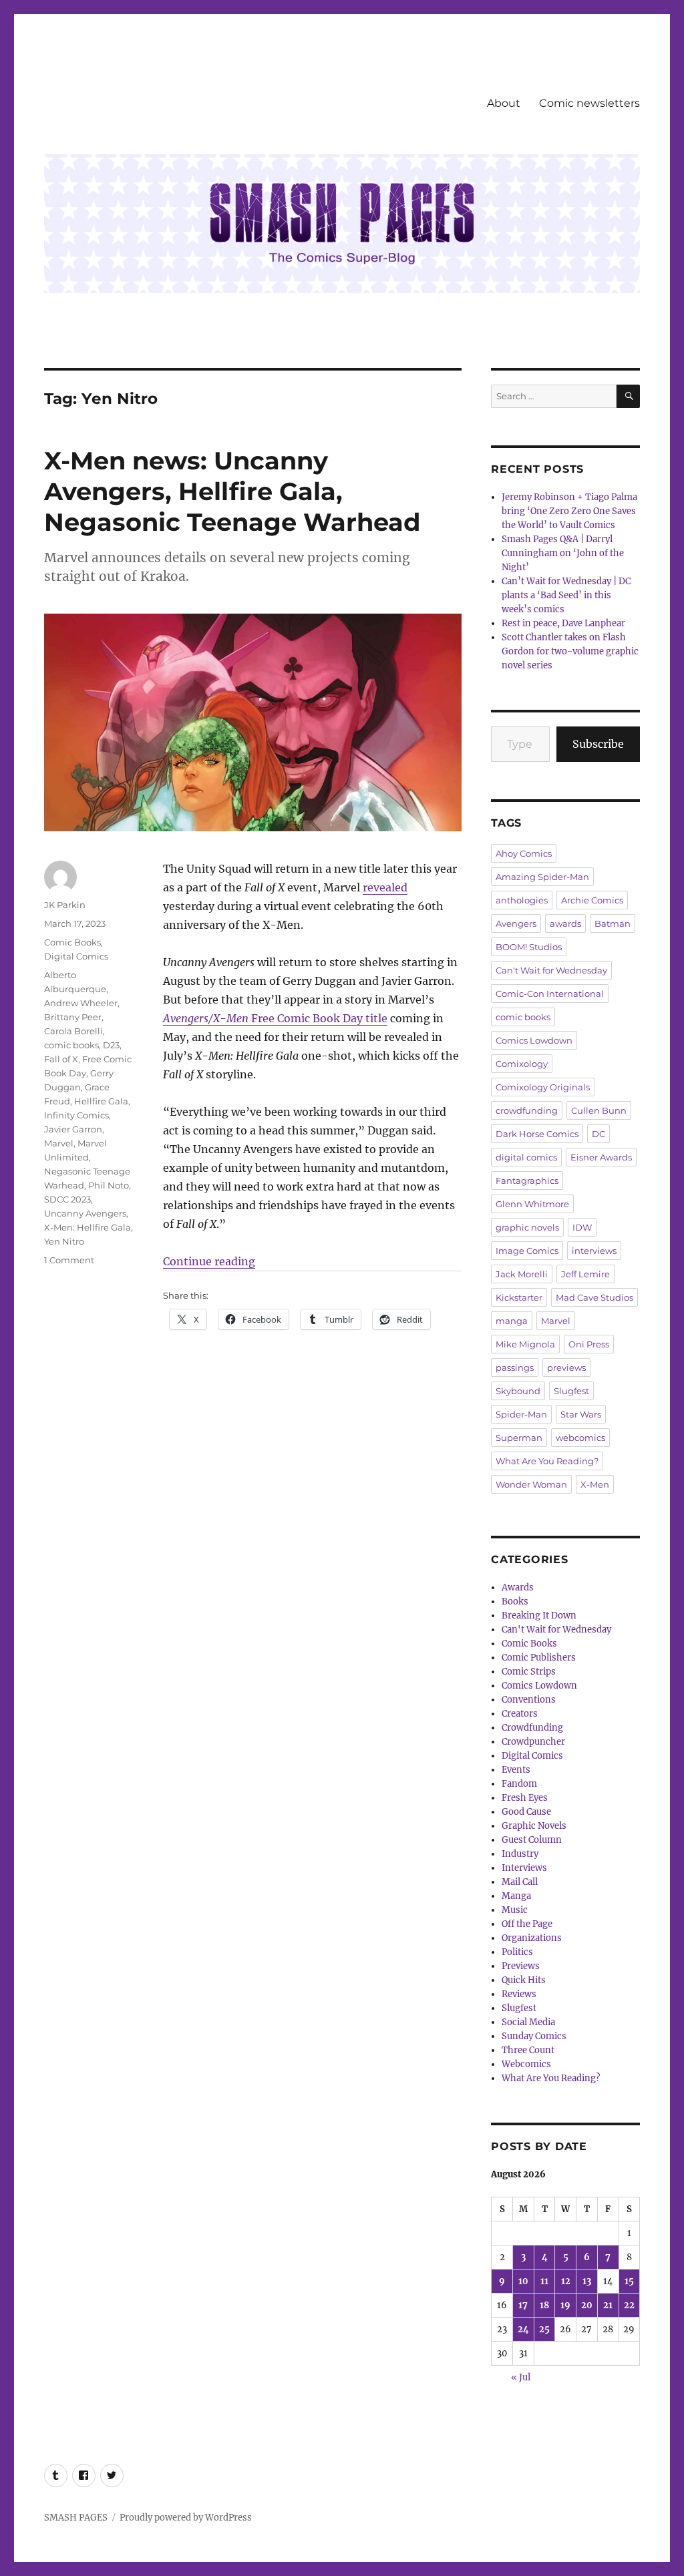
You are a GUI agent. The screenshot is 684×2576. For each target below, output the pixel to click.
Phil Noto (109, 1185)
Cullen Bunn (599, 1110)
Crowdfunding (532, 1728)
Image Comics (527, 1251)
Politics (517, 1952)
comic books (71, 1045)
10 (523, 2281)
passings (515, 1367)
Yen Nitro (64, 1241)
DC (598, 1134)
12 (566, 2281)
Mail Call (520, 1882)
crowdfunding (527, 1110)
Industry (520, 1854)
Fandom (519, 1784)
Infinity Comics (76, 1115)
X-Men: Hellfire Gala (88, 1227)
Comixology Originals (543, 1087)
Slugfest (571, 1391)
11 (544, 2281)
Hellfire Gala (101, 1101)
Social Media (528, 2022)
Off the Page (527, 1924)
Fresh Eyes (525, 1798)
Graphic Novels (534, 1826)
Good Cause (526, 1812)
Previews (521, 1966)
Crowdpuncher (533, 1742)
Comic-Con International (550, 994)
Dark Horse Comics (537, 1134)
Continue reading (209, 1261)
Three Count (528, 2050)
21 (608, 2305)
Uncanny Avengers (85, 1213)
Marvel (59, 1143)
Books (515, 1601)
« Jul (521, 2377)
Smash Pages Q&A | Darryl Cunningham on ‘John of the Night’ (563, 553)
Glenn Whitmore (532, 1204)
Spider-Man (521, 1414)
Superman (519, 1438)
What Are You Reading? (547, 1461)
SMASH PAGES (76, 2518)
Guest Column (532, 1840)
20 (587, 2305)
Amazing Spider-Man (542, 877)
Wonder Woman (531, 1484)
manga (512, 1321)
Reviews (519, 1994)
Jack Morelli (522, 1274)
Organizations (532, 1938)
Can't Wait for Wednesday (551, 970)
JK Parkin (65, 905)
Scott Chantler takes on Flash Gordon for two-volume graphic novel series (570, 651)
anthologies (522, 900)
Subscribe (598, 744)
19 (565, 2305)
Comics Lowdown (534, 1040)
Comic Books (72, 942)
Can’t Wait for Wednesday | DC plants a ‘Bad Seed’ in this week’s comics (566, 595)
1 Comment (69, 1260)
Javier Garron (73, 1129)
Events (516, 1770)
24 (523, 2329)
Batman (613, 923)
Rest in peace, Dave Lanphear (563, 623)
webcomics (580, 1438)
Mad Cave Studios (594, 1297)
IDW (582, 1227)
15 (629, 2281)
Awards (518, 1587)
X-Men (595, 1484)
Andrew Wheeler (81, 1003)
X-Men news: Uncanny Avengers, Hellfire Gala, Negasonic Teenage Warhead (232, 491)
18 (544, 2305)
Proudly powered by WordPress (186, 2518)
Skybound (518, 1391)
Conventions (529, 1700)
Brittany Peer (73, 1017)
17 (523, 2305)
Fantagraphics (527, 1180)
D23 (111, 1045)
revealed (385, 887)
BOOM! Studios (529, 947)
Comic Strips (529, 1672)
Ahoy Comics (524, 853)
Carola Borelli (73, 1031)
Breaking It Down (539, 1616)
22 (629, 2305)
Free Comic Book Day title (275, 1018)
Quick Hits (524, 1980)
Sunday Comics (534, 2036)
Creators (520, 1714)
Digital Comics (76, 956)
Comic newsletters (589, 103)
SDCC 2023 (67, 1199)
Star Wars (581, 1414)
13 (587, 2281)
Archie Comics (592, 900)
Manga (516, 1896)
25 (544, 2329)
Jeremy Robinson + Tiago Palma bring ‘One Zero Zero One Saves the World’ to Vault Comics (569, 511)
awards (565, 923)
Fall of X (61, 1059)
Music (515, 1910)
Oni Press (589, 1344)
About (504, 103)
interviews (594, 1251)
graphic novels (527, 1227)
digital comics (526, 1157)
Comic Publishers (539, 1658)
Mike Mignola (525, 1344)
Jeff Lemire (585, 1274)
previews (566, 1367)
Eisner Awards (601, 1157)
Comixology (522, 1064)
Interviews (524, 1868)
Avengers (516, 923)
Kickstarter (519, 1297)
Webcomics (526, 2064)
